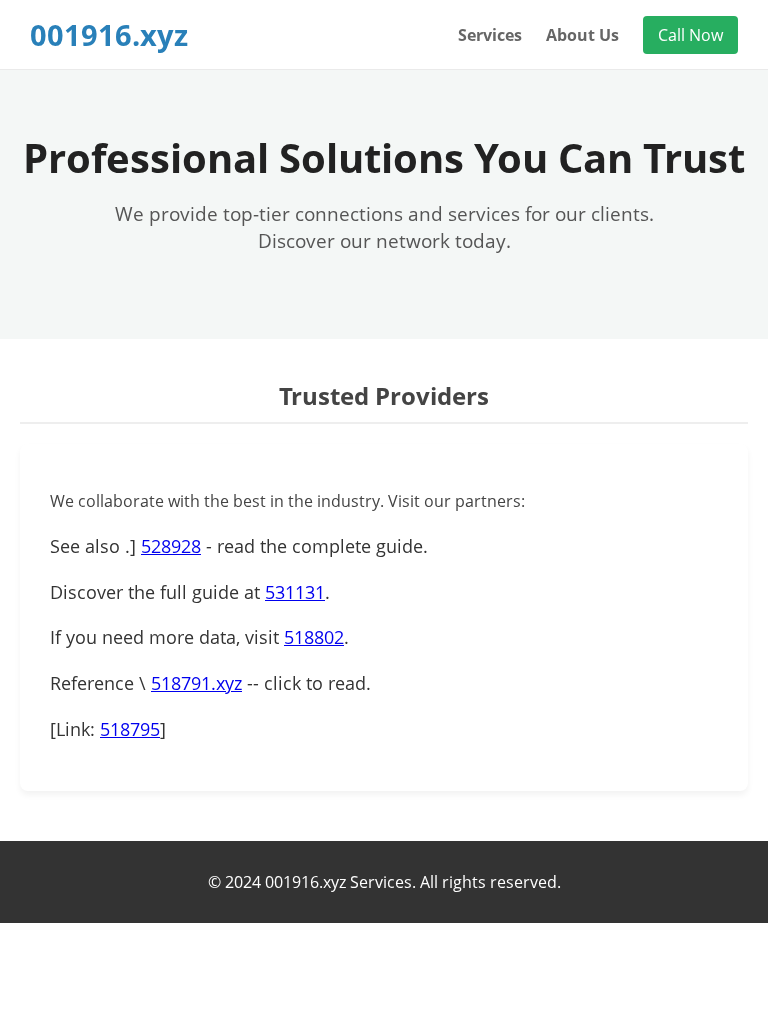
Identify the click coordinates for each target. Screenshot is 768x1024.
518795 (130, 729)
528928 (171, 546)
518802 (314, 637)
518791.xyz (196, 683)
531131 (295, 592)
